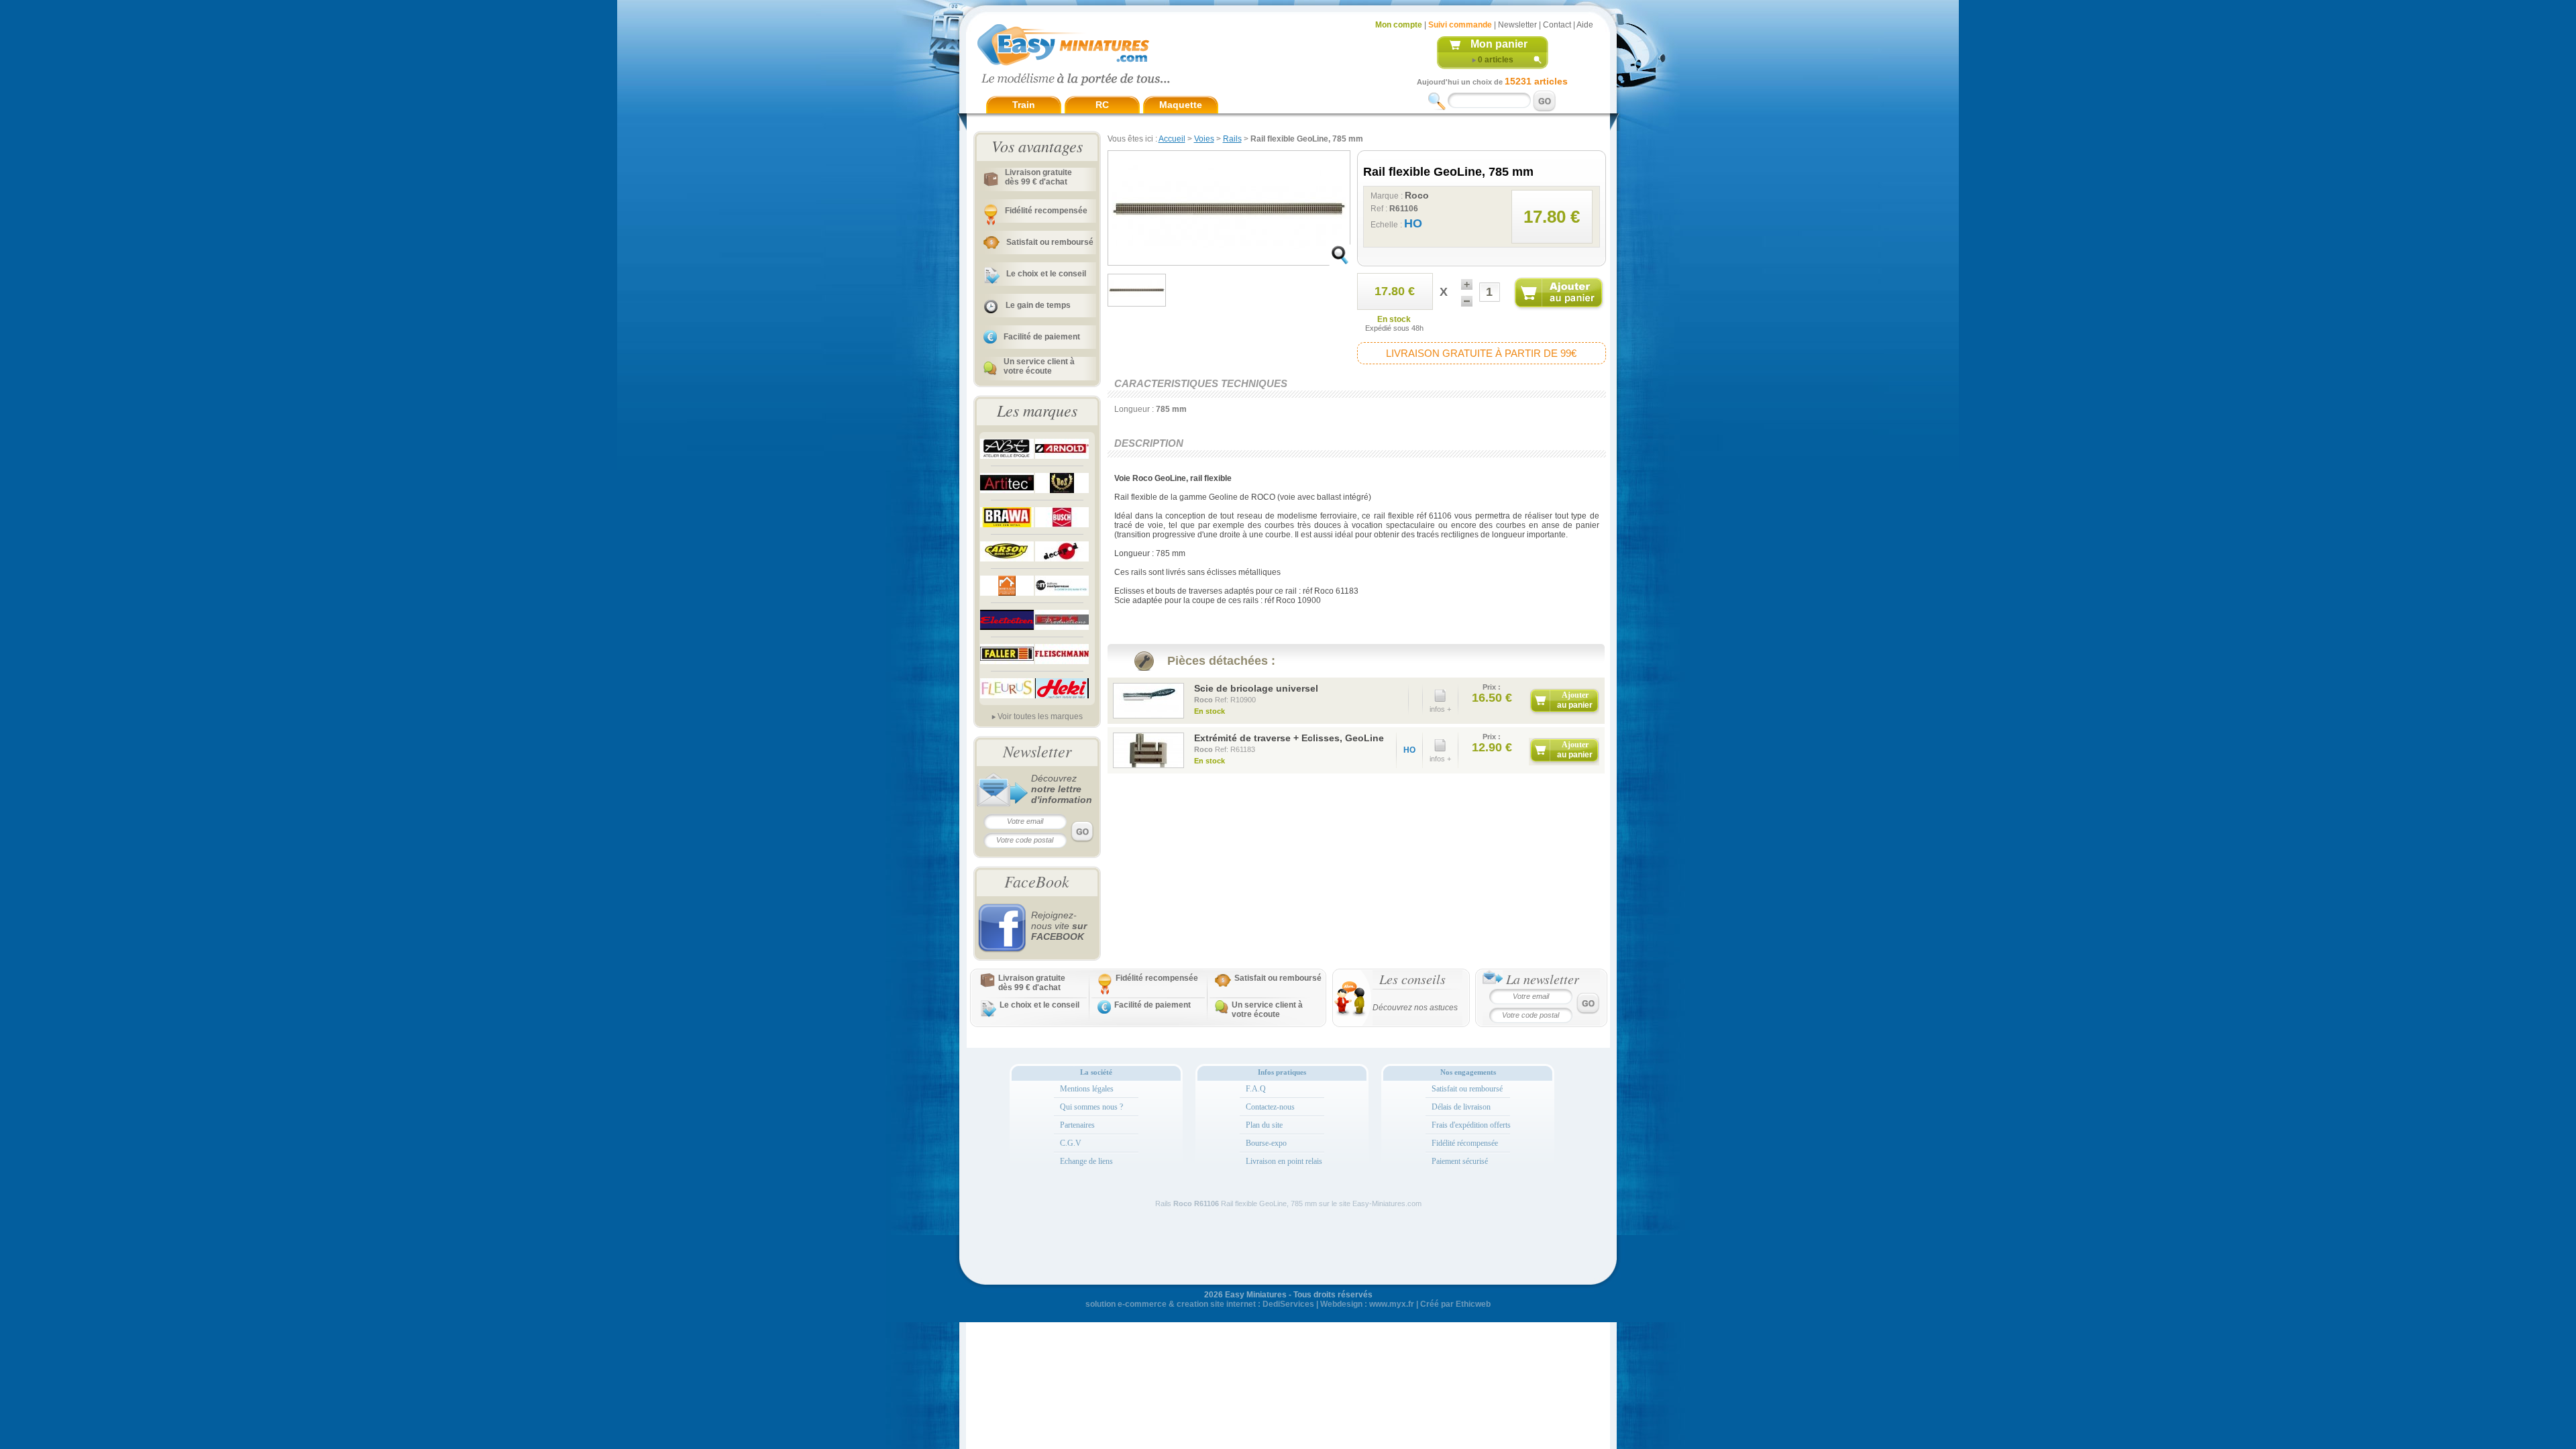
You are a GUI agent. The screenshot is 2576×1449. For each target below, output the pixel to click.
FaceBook (1037, 881)
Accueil (1172, 139)
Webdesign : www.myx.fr (1367, 1304)
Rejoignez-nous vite (1059, 926)
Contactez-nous (1270, 1107)
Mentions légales (1087, 1089)
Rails (1232, 139)
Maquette (1181, 105)
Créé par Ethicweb (1455, 1304)
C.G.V (1071, 1143)
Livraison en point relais (1284, 1161)
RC (1102, 105)
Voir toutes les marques (1040, 716)
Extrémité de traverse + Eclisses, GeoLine (1289, 738)
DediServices (1288, 1304)
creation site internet (1216, 1304)
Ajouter (1575, 700)
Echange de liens (1086, 1161)
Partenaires (1077, 1125)
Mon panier (1499, 44)
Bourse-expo (1266, 1143)
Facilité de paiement (1042, 337)
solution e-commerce (1126, 1304)
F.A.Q (1256, 1089)
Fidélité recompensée (1046, 211)
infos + (1440, 709)
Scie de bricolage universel (1256, 688)
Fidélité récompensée (1465, 1143)
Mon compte (1399, 25)
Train (1024, 105)
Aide (1585, 25)
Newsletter (1517, 25)
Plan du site (1264, 1125)
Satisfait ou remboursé (1050, 242)
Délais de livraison (1461, 1107)
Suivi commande (1460, 25)
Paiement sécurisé (1460, 1161)
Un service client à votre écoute (1039, 366)
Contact (1557, 25)
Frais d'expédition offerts (1471, 1125)
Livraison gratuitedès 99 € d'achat (1038, 177)
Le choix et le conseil (1046, 274)
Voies (1204, 139)
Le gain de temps (1038, 305)
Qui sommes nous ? (1091, 1107)
